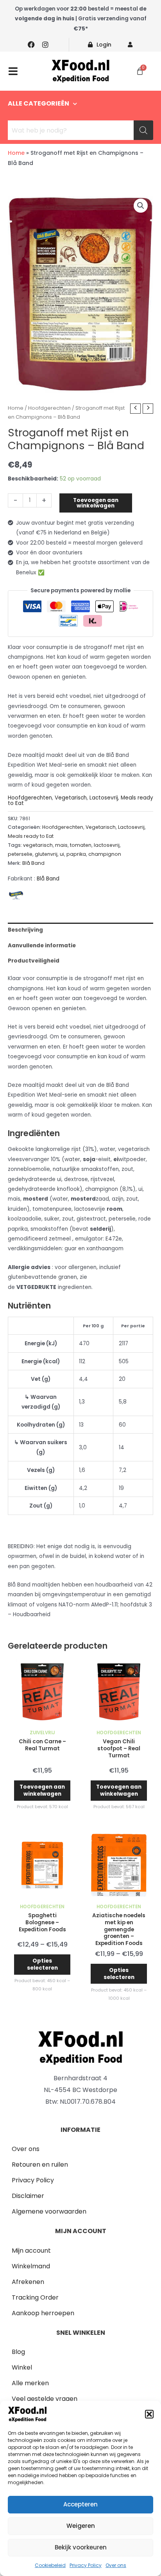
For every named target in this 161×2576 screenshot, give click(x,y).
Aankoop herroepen (43, 2313)
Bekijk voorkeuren (81, 2547)
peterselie (20, 854)
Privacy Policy (86, 2565)
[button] (149, 2414)
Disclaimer (28, 2196)
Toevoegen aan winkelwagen (96, 503)
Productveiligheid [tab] (34, 961)
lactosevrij (107, 845)
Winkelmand (31, 2266)
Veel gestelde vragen (45, 2399)
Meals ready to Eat (31, 836)
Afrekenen (28, 2282)
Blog (18, 2352)
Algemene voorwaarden (49, 2211)
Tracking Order (35, 2297)
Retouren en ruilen (40, 2165)
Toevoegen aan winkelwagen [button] (42, 1790)
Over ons (116, 2565)
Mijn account (31, 2251)
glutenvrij (46, 854)
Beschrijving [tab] (25, 930)
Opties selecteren (42, 1964)
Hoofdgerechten (49, 408)
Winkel (22, 2367)
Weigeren (81, 2526)
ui (62, 854)
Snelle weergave (42, 1720)
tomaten (81, 845)
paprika (76, 854)
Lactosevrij (104, 798)
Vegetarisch (71, 798)
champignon (105, 854)
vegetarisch (38, 845)
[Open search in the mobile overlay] (80, 130)
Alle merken (30, 2383)
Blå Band (33, 863)
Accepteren (80, 2504)
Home (16, 153)
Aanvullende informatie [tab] (42, 946)
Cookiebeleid (50, 2565)
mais (61, 845)
